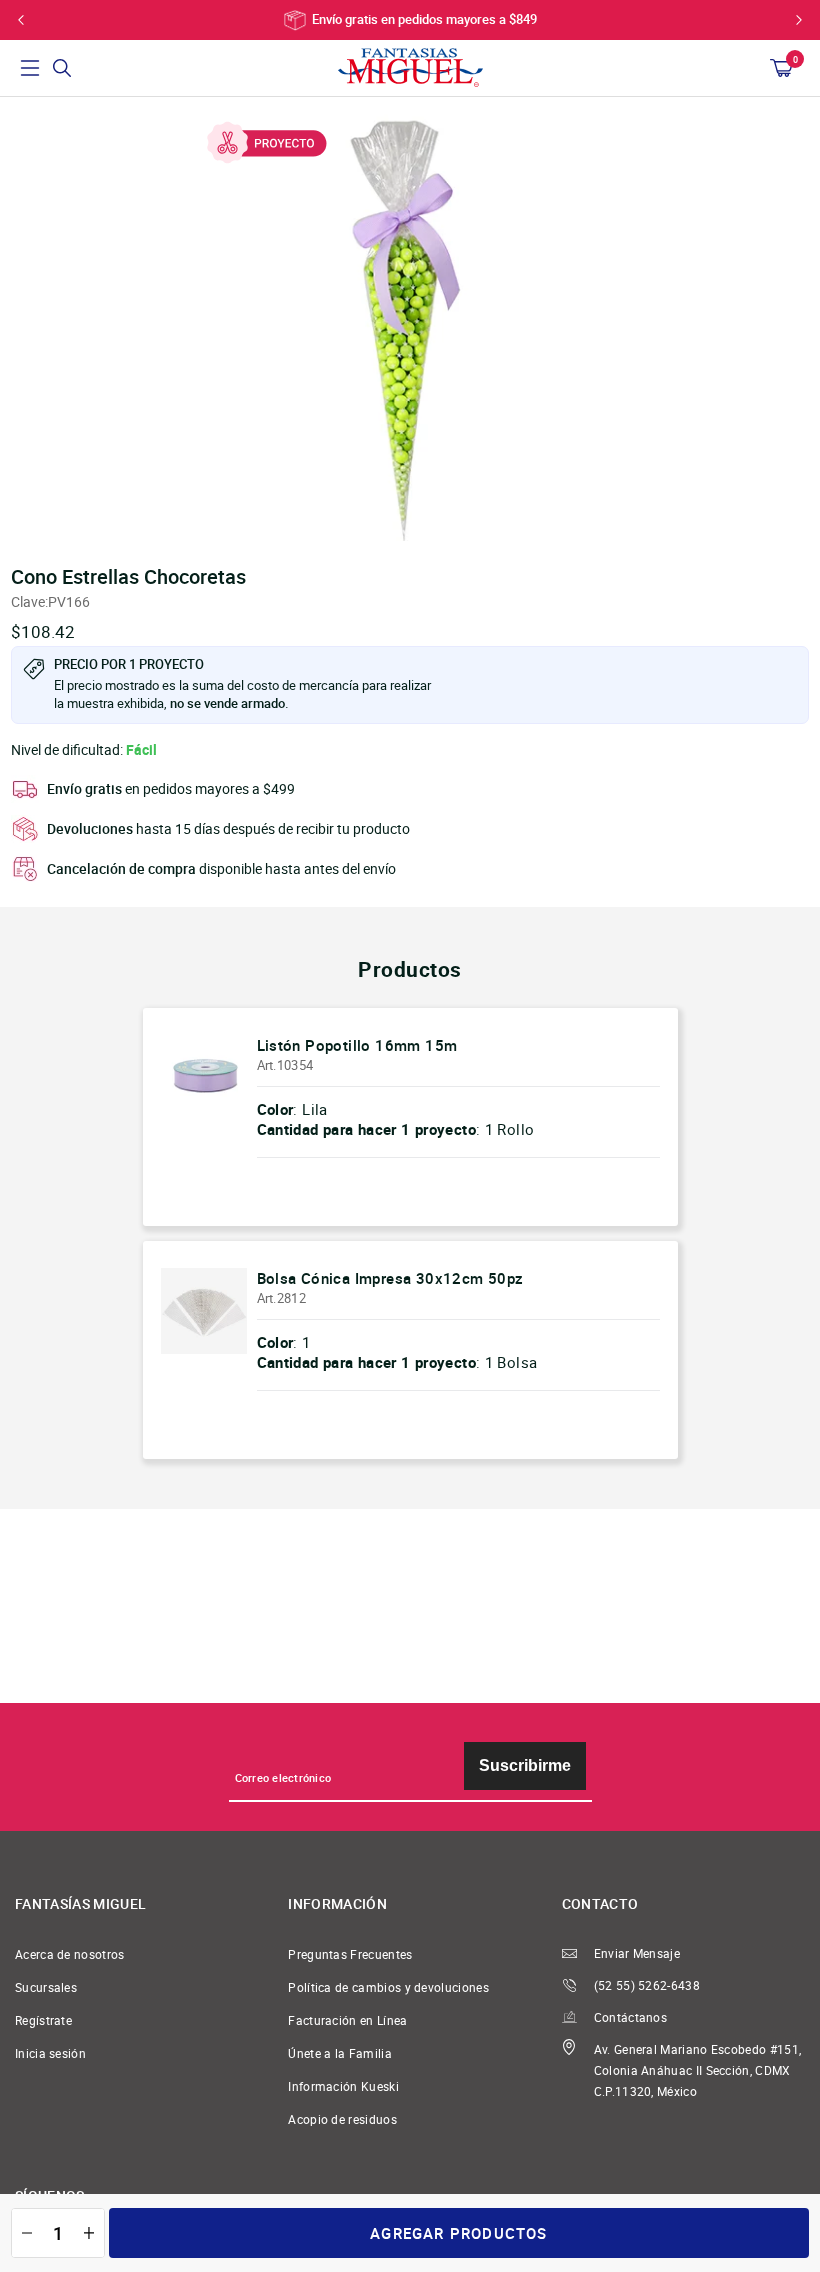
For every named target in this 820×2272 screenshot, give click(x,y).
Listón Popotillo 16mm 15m (357, 1045)
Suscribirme (525, 1765)
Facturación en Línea (347, 2020)
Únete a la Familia (340, 2053)
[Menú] (30, 68)
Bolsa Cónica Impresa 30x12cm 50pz (390, 1278)
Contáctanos (630, 2017)
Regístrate (43, 2020)
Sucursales (46, 1987)
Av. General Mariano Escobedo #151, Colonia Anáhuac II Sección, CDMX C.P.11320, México (698, 2070)
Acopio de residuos (342, 2119)
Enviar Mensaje (637, 1953)
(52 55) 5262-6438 (647, 1985)
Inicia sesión (50, 2053)
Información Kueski (343, 2086)
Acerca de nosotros (70, 1954)
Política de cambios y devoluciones (388, 1987)
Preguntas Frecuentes (350, 1954)
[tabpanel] (410, 325)
